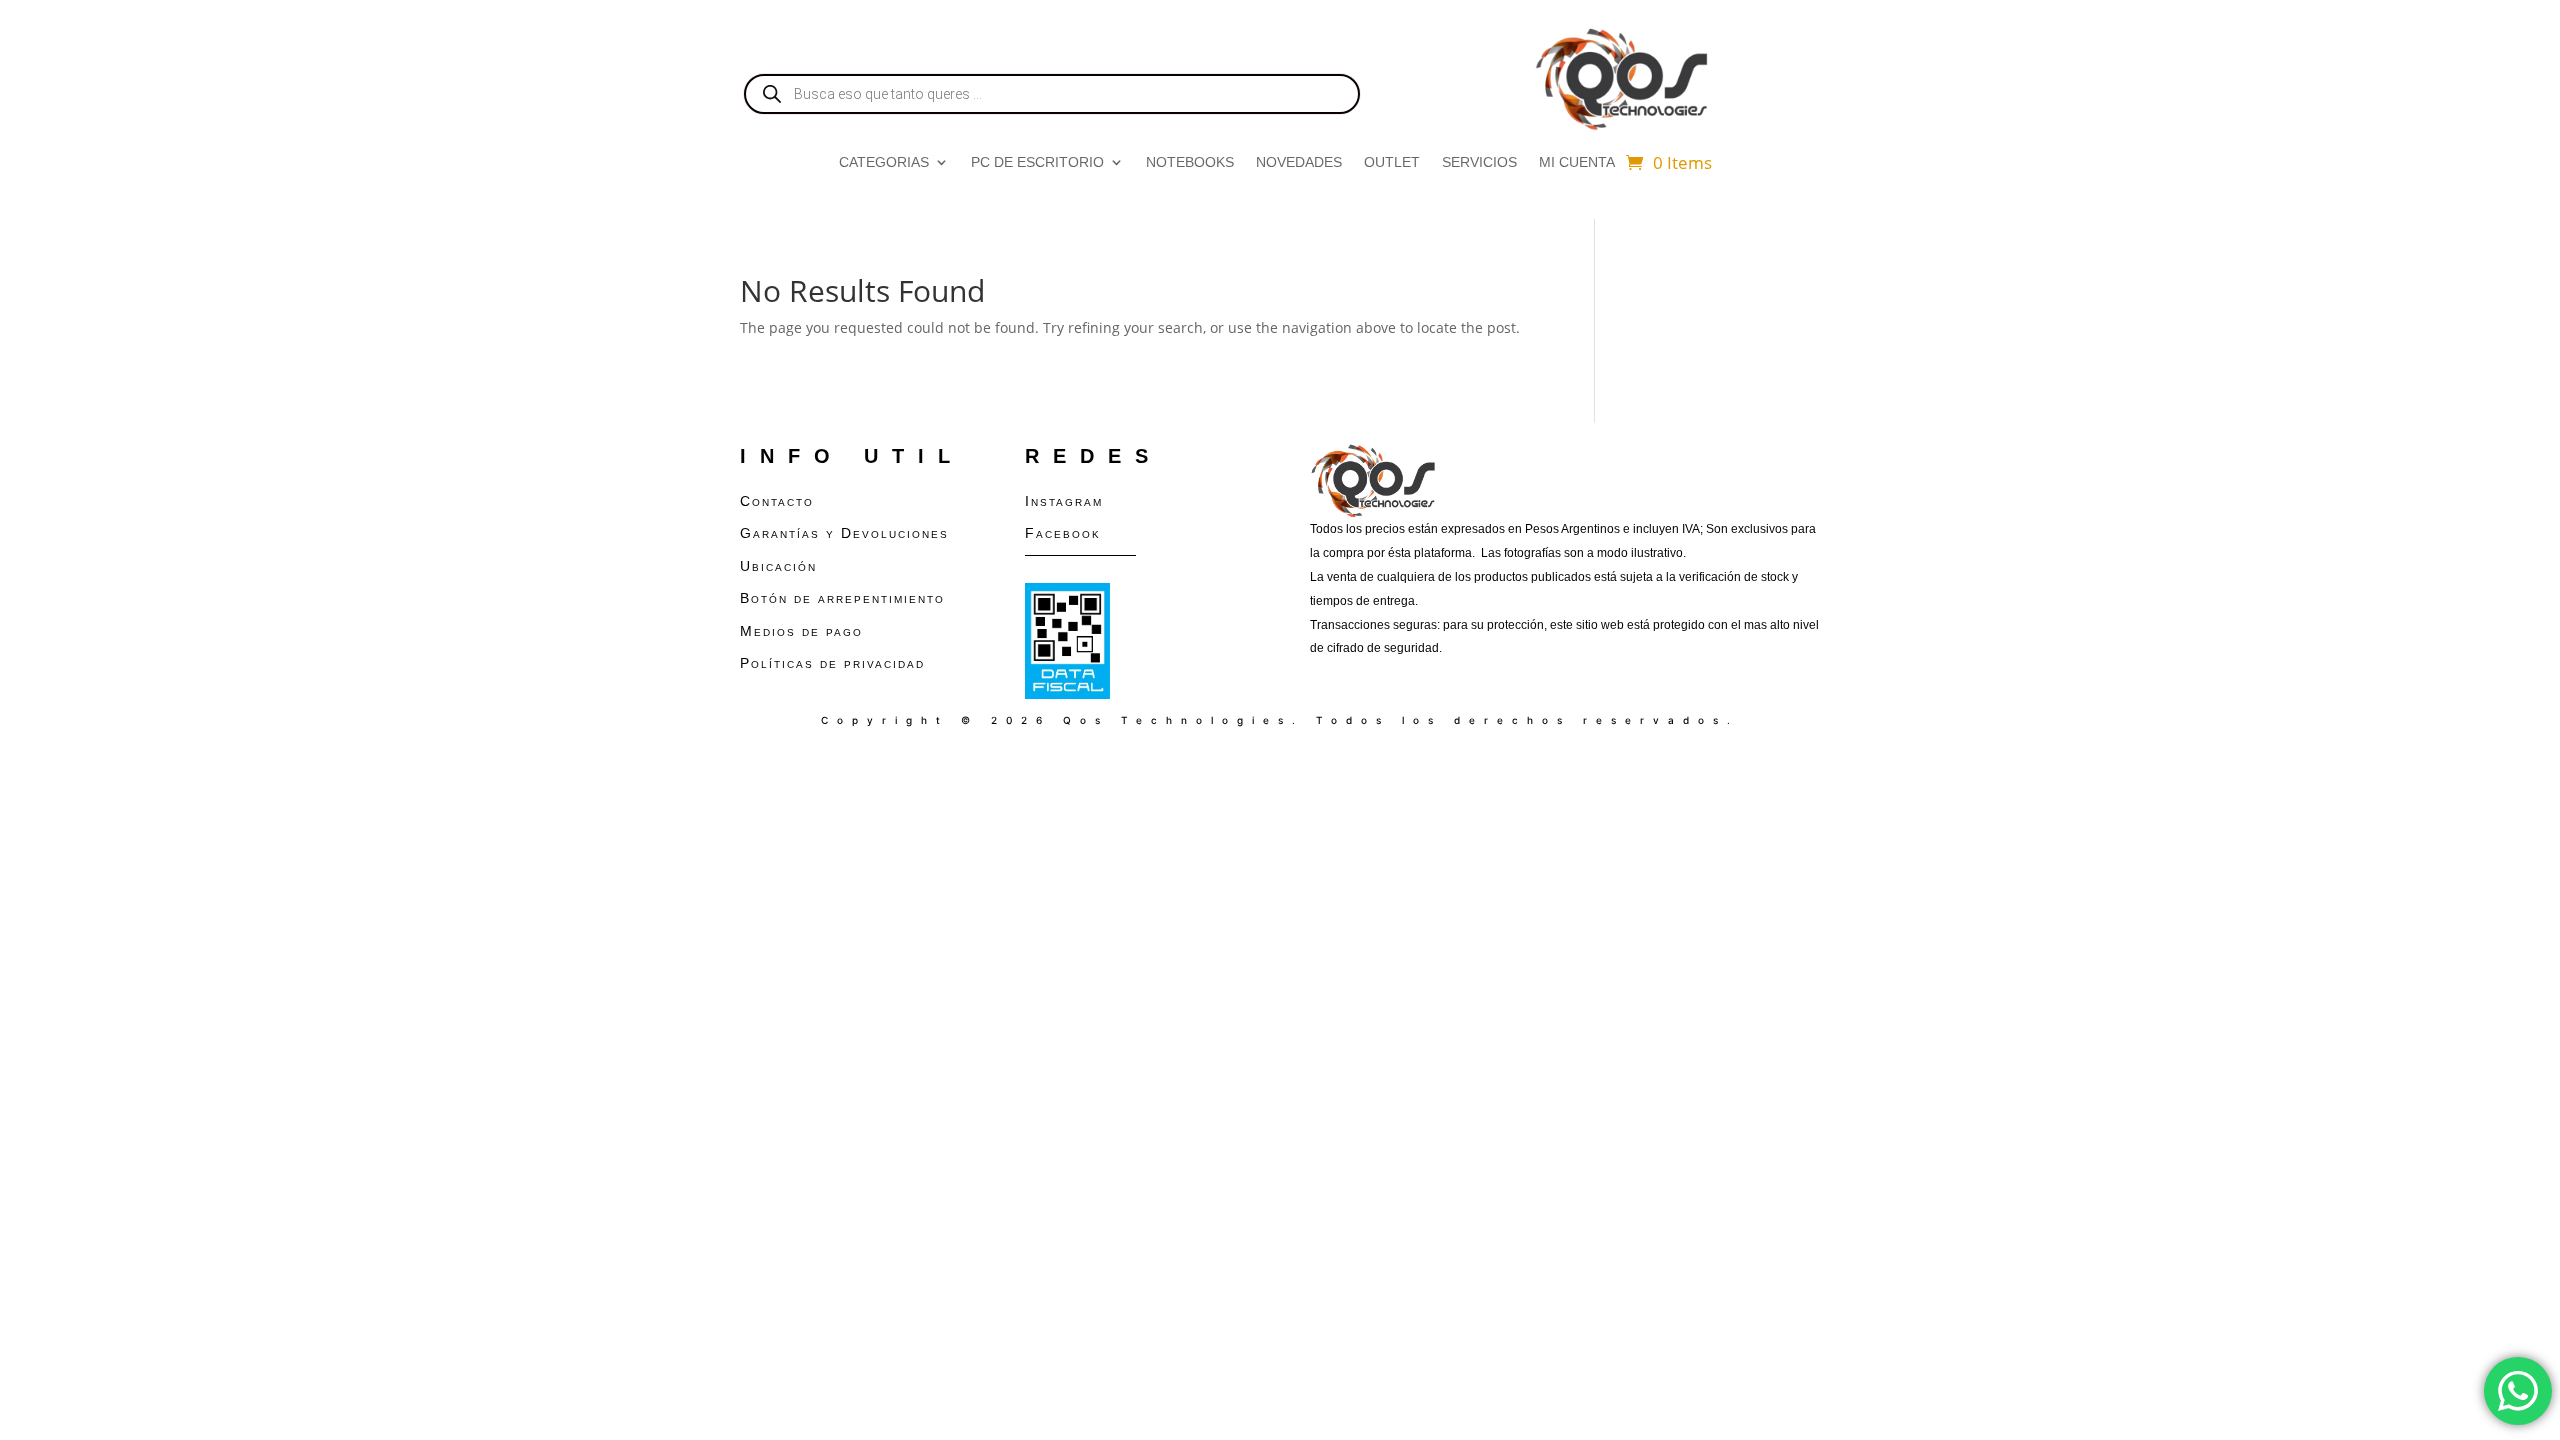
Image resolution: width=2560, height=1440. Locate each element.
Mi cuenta (1577, 162)
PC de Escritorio (1037, 162)
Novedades (1299, 162)
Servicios (1479, 162)
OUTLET (1392, 162)
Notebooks (1190, 162)
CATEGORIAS (884, 162)
